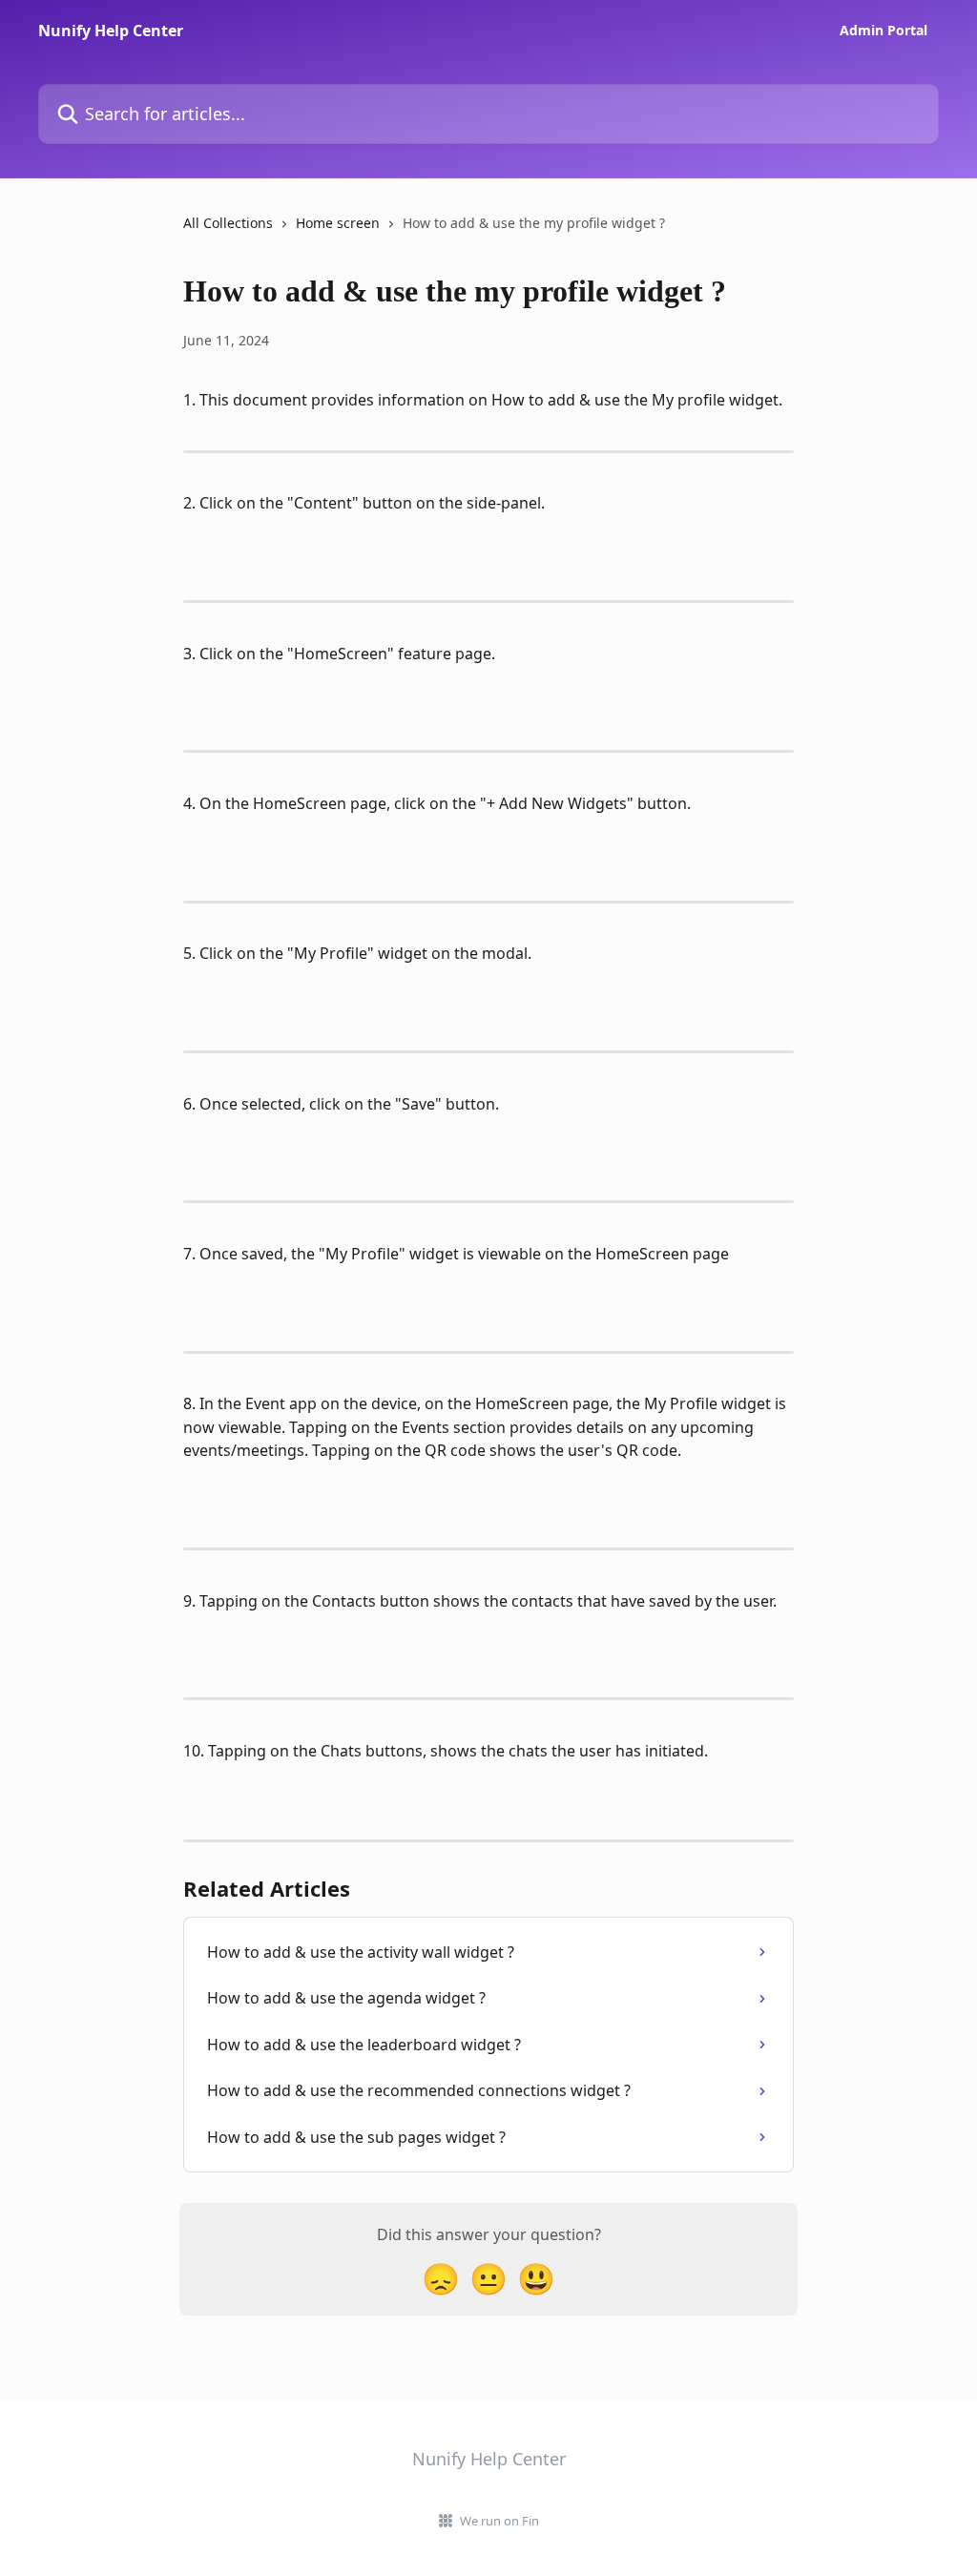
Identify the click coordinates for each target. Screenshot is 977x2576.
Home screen (338, 223)
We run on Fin (499, 2521)
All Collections (228, 223)
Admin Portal (883, 31)
